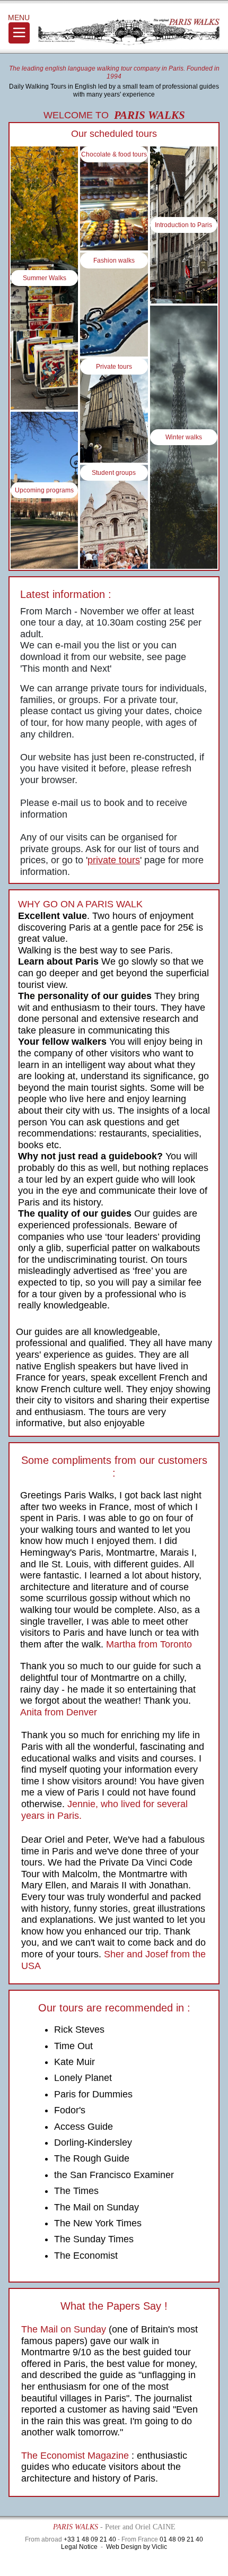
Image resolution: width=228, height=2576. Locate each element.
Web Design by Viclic (137, 2547)
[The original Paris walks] (129, 32)
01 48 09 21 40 (181, 2539)
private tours (114, 860)
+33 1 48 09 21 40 (90, 2539)
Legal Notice (79, 2547)
